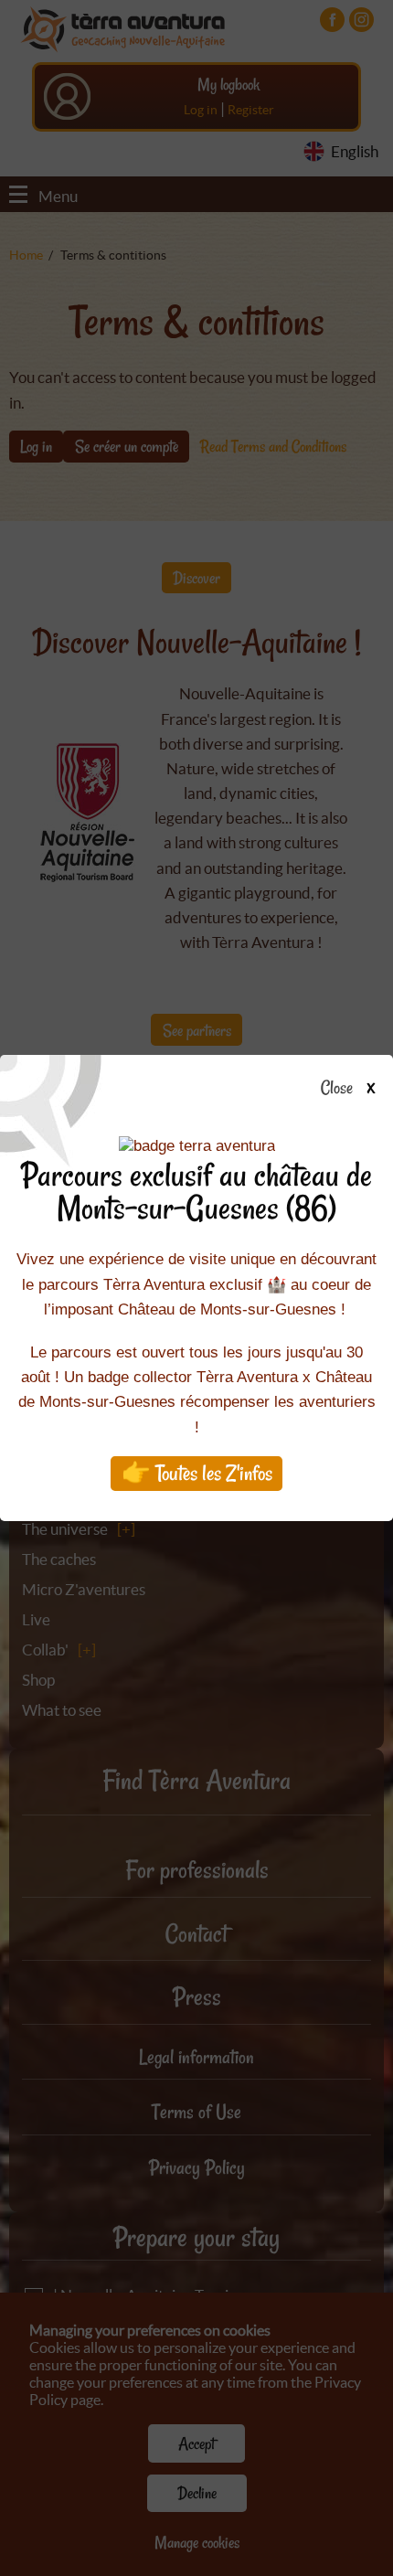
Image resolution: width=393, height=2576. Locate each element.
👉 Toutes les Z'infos (197, 1473)
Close (337, 1089)
